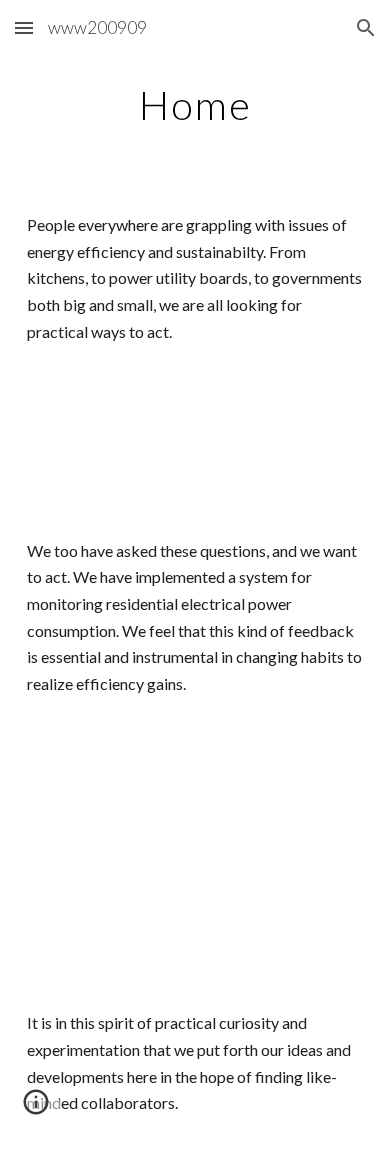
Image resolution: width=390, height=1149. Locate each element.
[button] (24, 27)
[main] (195, 105)
